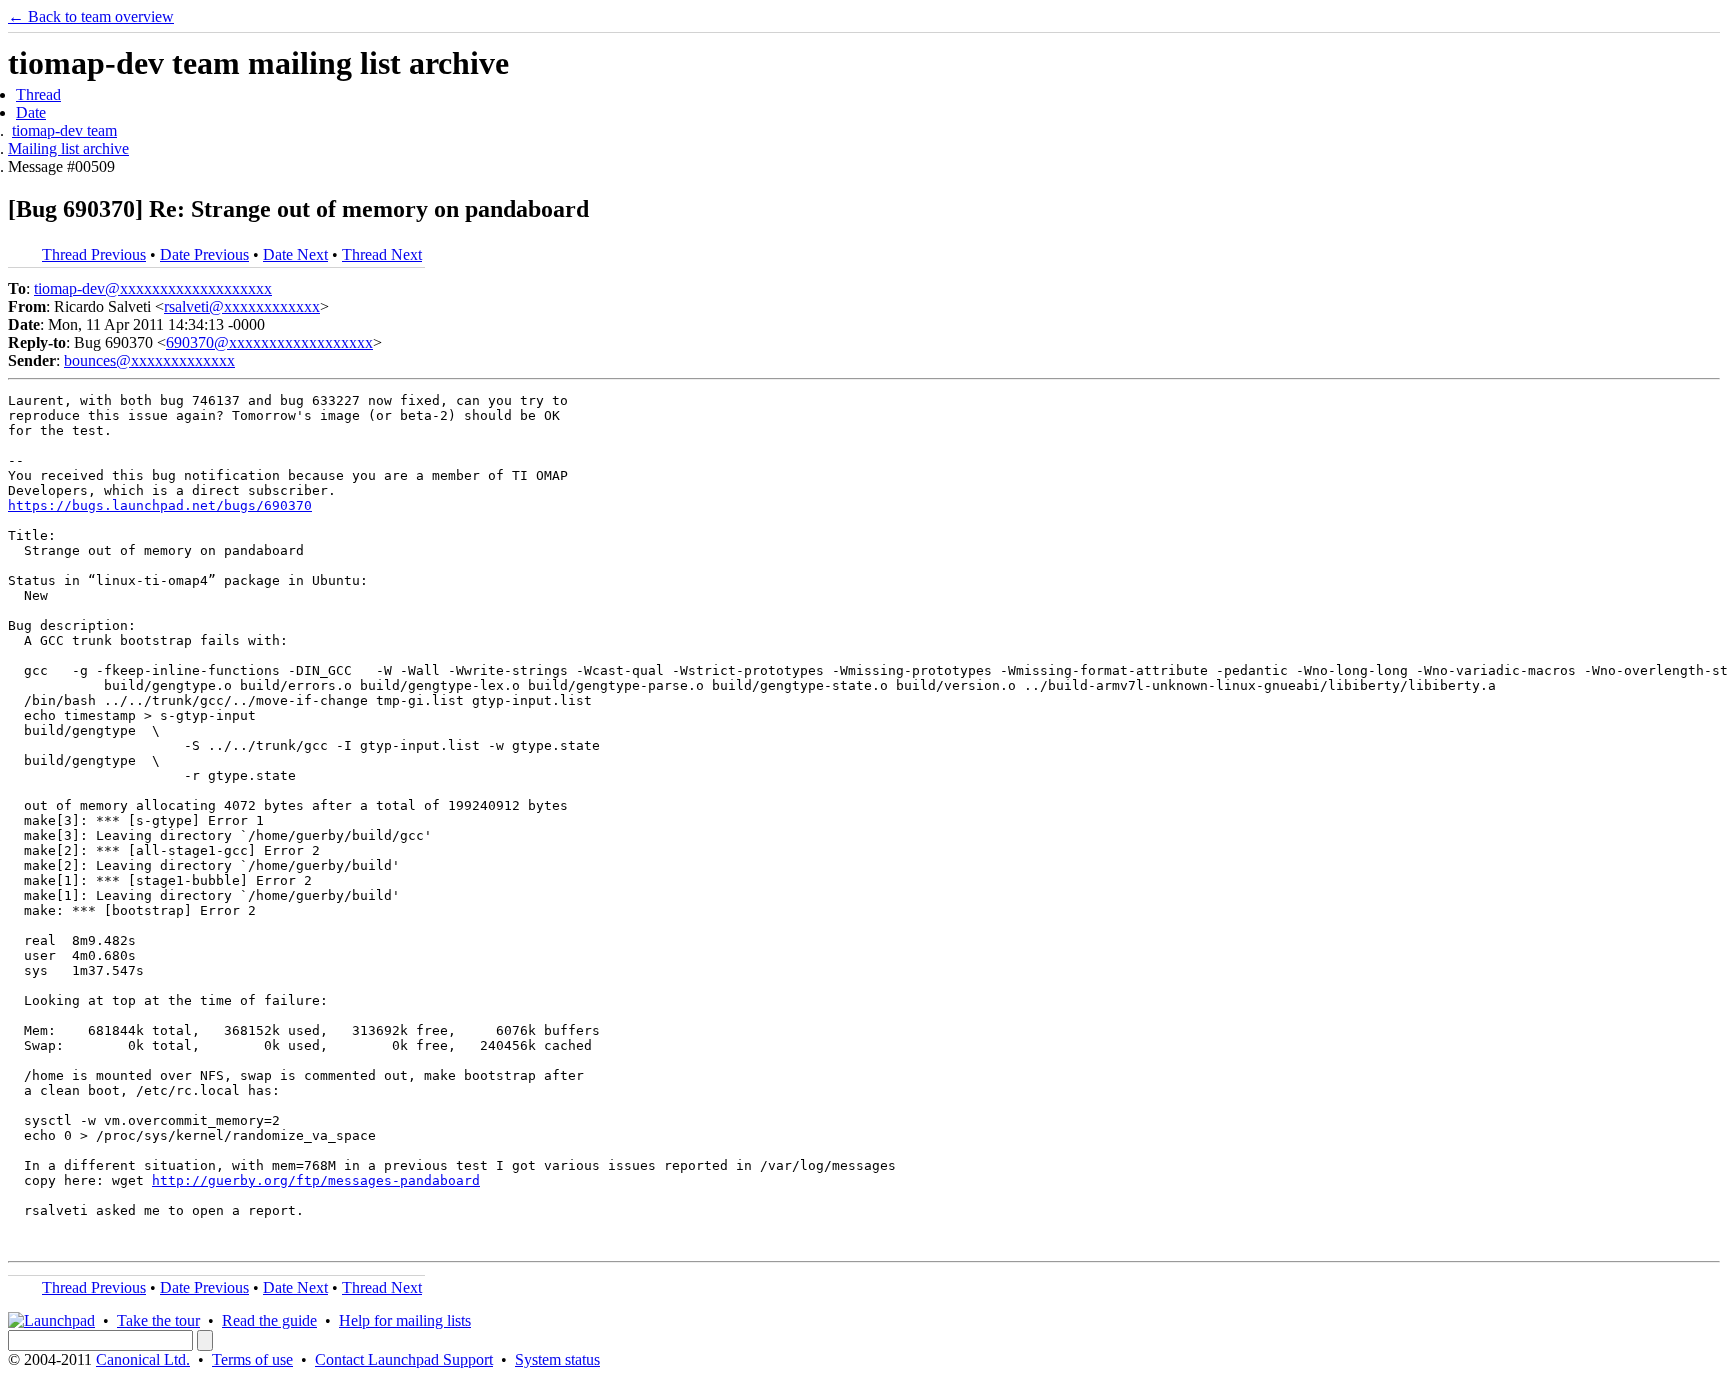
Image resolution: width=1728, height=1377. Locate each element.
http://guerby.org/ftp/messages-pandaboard (316, 1180)
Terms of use (252, 1359)
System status (557, 1359)
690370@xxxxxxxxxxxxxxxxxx (269, 342)
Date (31, 112)
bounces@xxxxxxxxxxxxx (149, 360)
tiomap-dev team (64, 130)
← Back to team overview (91, 16)
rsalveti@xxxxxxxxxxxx (242, 306)
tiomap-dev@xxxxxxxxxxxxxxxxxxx (153, 288)
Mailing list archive (68, 148)
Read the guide (269, 1320)
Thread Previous (94, 254)
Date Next (295, 254)
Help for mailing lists (405, 1320)
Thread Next (382, 254)
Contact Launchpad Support (404, 1359)
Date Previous (204, 254)
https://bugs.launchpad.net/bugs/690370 (160, 505)
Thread (38, 94)
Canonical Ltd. (143, 1359)
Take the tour (158, 1320)
